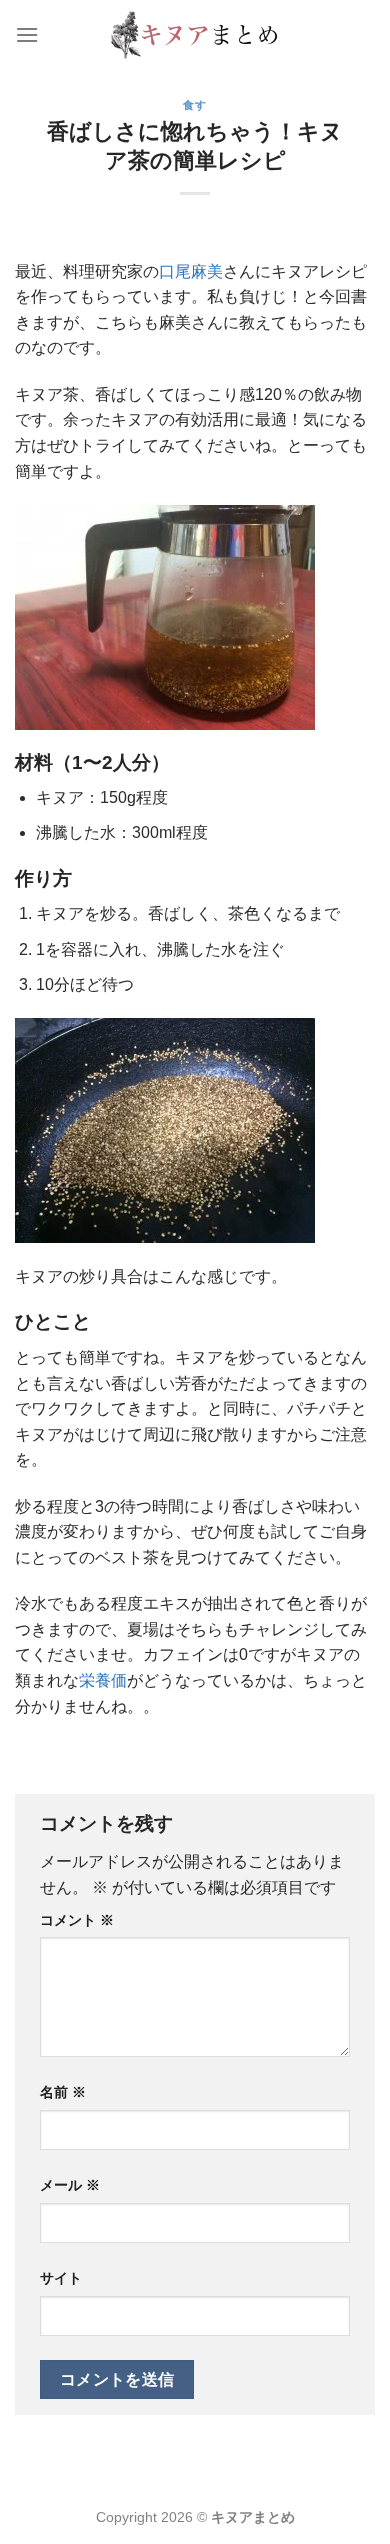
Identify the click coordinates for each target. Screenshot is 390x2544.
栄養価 (103, 1680)
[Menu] (27, 34)
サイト (61, 2278)
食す (194, 105)
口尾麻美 (191, 271)
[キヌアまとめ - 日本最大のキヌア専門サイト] (195, 34)
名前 (63, 2092)
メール (70, 2185)
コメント (77, 1920)
